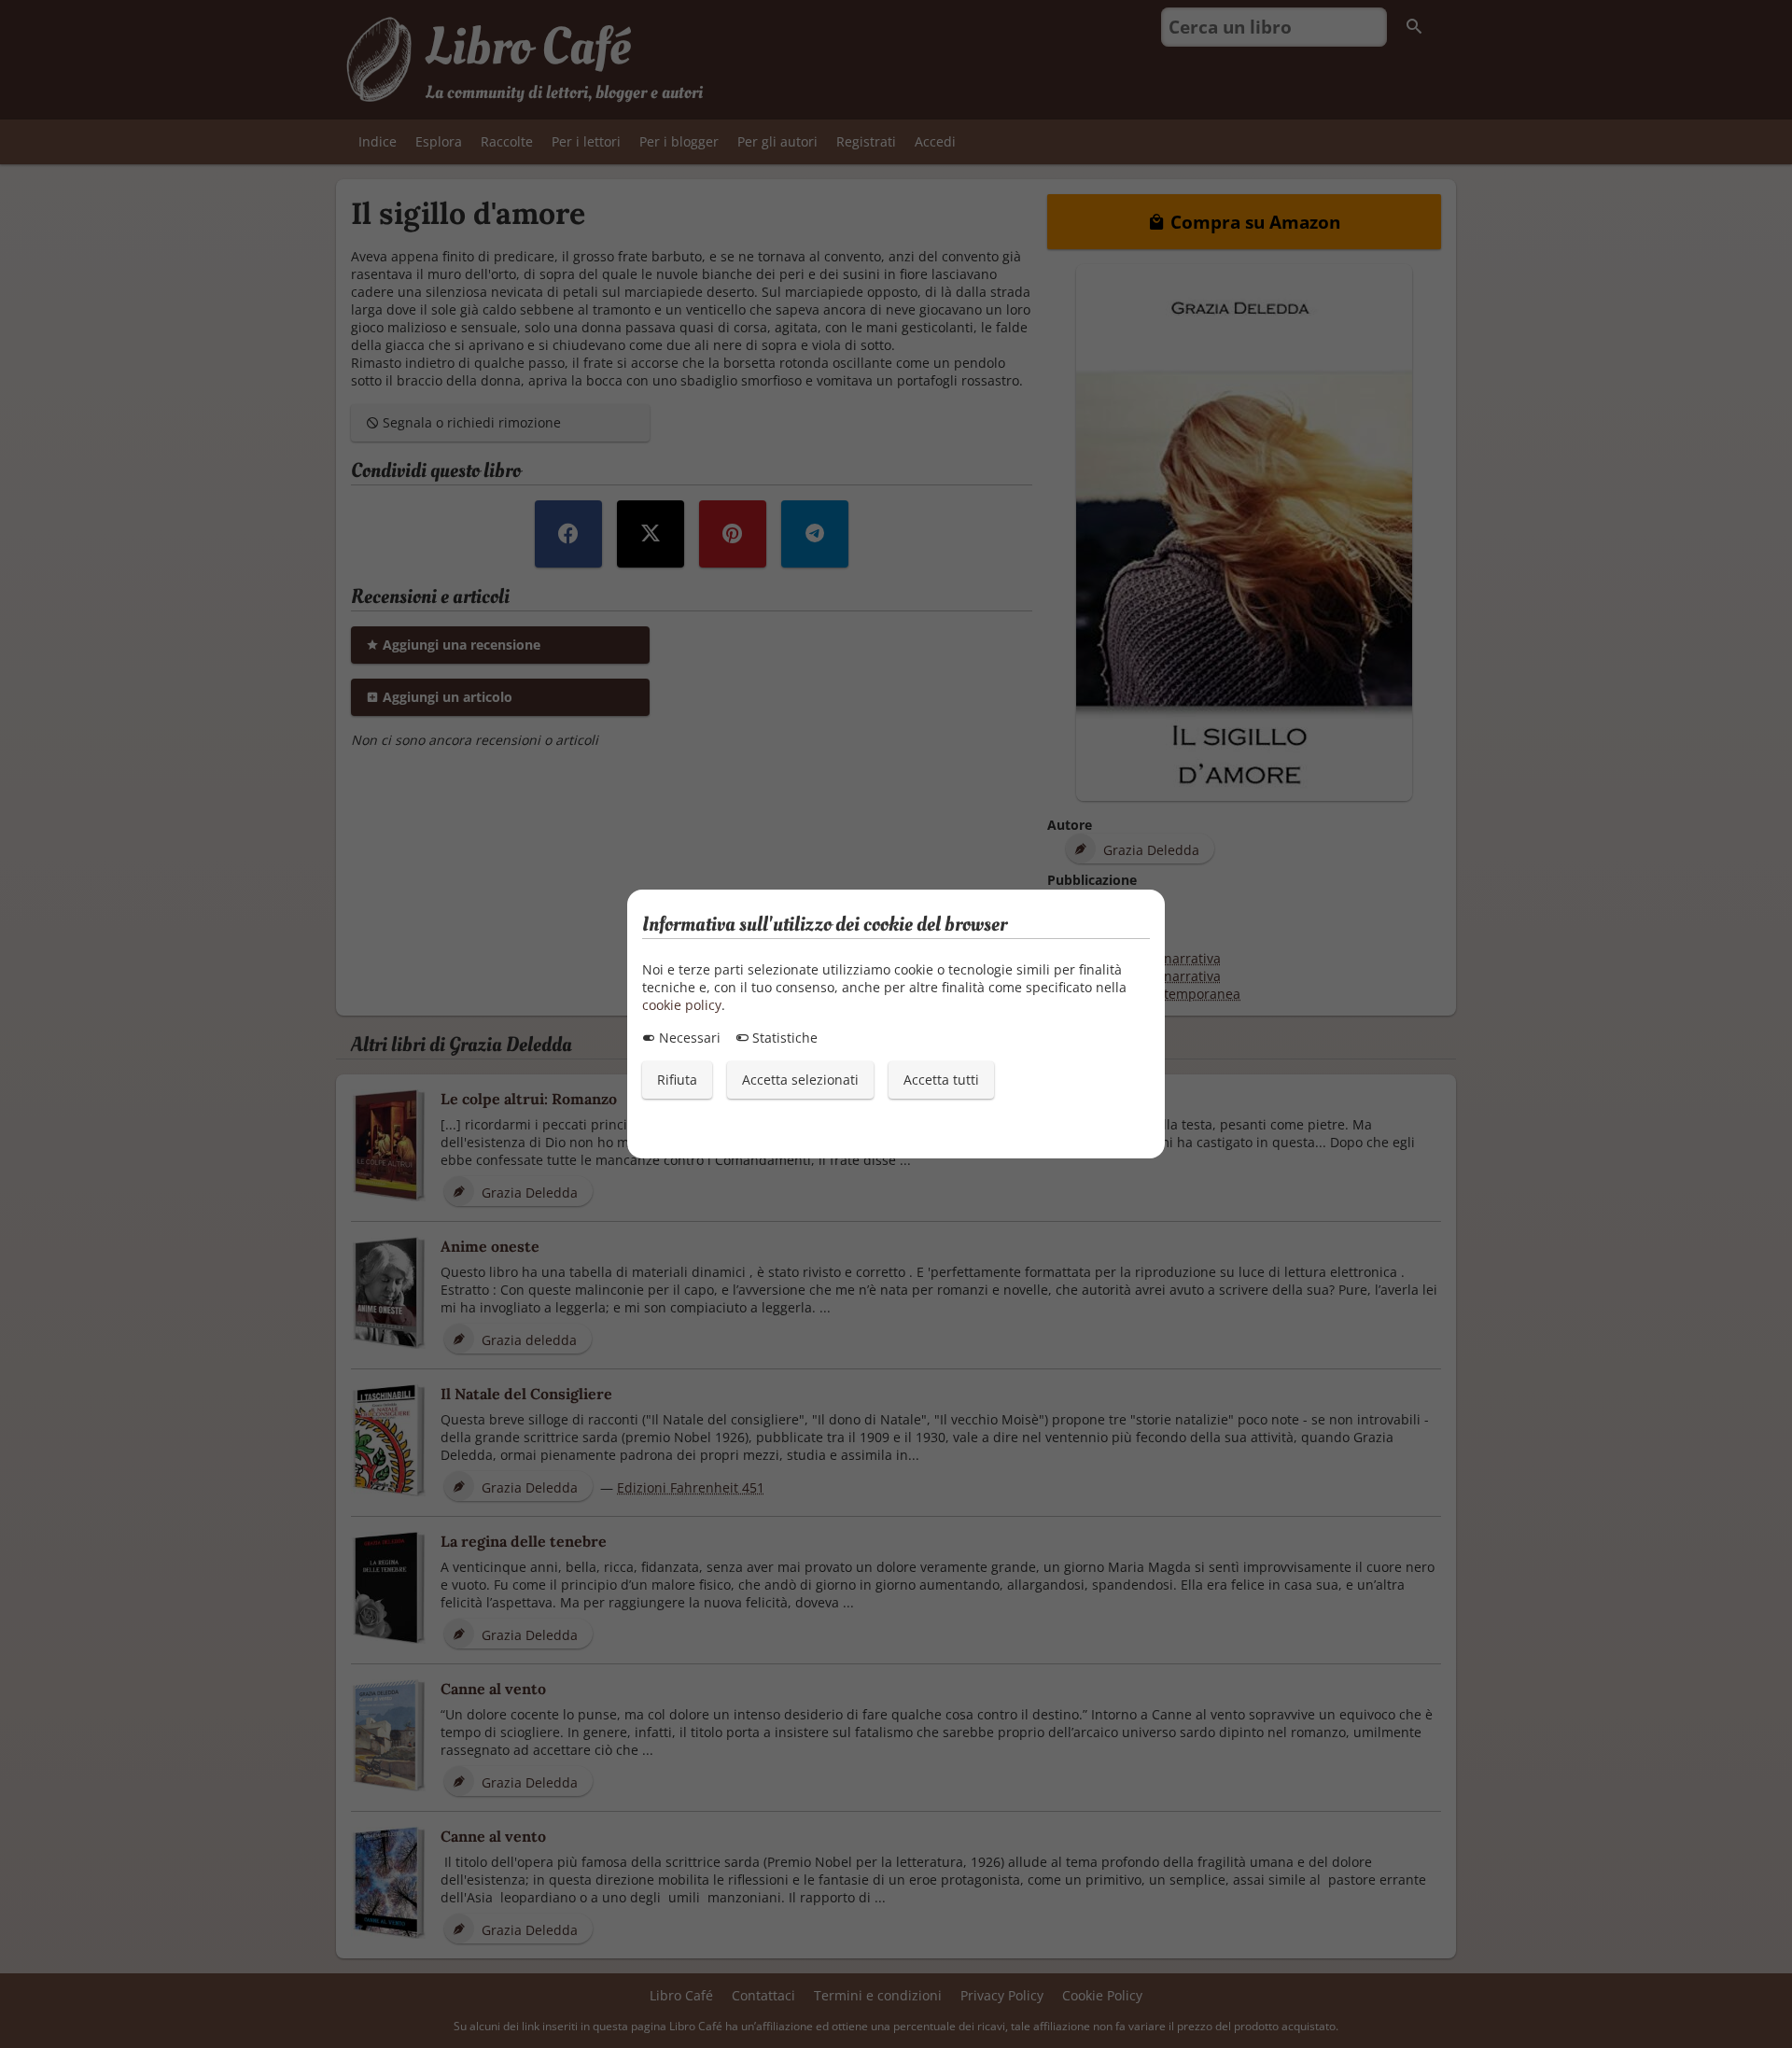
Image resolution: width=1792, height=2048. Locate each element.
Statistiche (783, 1038)
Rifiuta (677, 1080)
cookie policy (682, 1005)
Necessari (688, 1038)
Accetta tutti (941, 1080)
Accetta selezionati (800, 1080)
